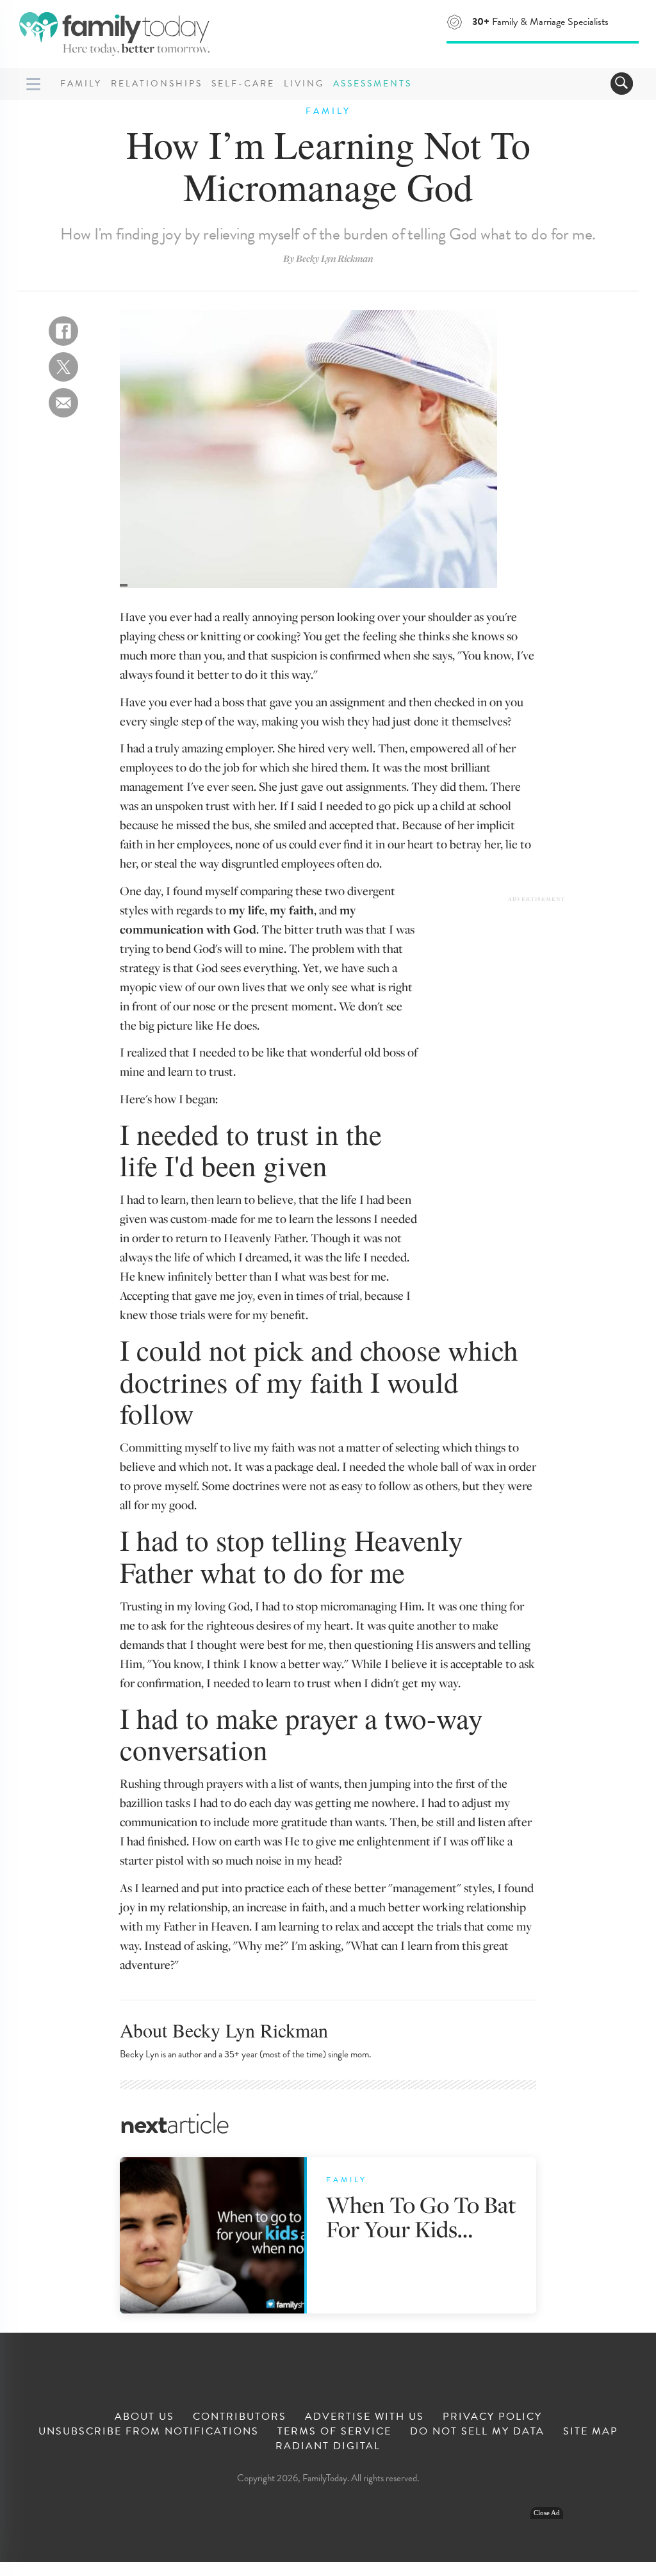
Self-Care (243, 84)
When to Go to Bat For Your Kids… (421, 2216)
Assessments (373, 84)
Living (304, 84)
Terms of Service (334, 2431)
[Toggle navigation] (622, 84)
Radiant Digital (328, 2446)
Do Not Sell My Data (477, 2431)
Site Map (591, 2431)
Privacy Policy (492, 2417)
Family (81, 84)
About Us (144, 2417)
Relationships (157, 84)
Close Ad (547, 2513)
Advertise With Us (365, 2417)
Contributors (240, 2417)
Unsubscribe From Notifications (149, 2431)
